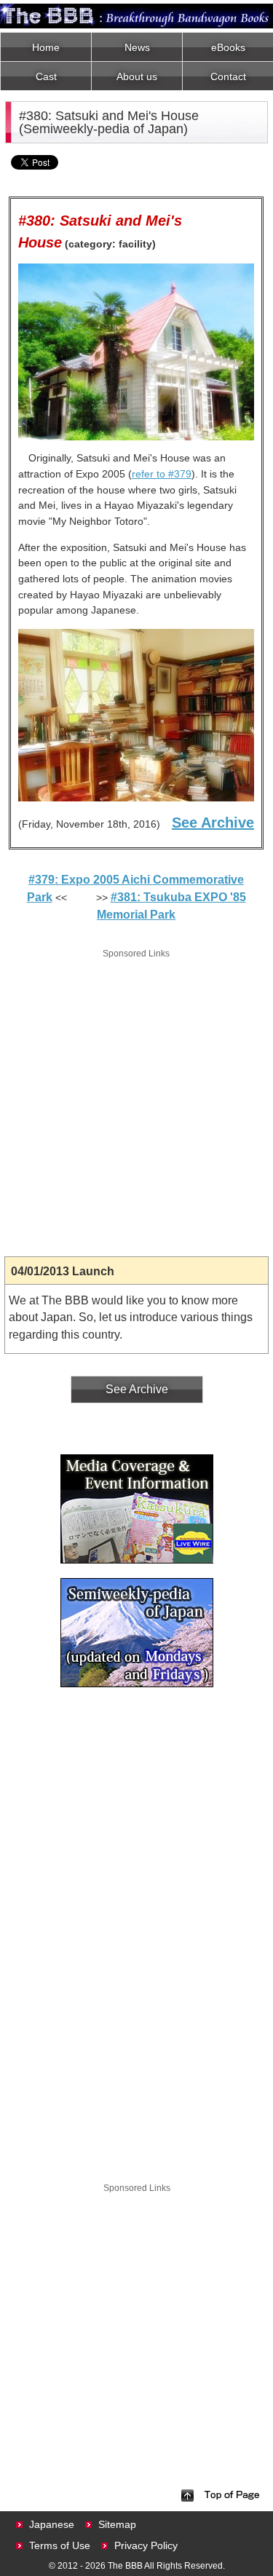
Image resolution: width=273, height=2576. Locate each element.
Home (46, 47)
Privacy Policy (146, 2545)
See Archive (213, 823)
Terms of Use (60, 2545)
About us (137, 76)
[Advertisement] (136, 1098)
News (137, 47)
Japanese (52, 2524)
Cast (46, 76)
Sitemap (117, 2524)
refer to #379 (162, 474)
